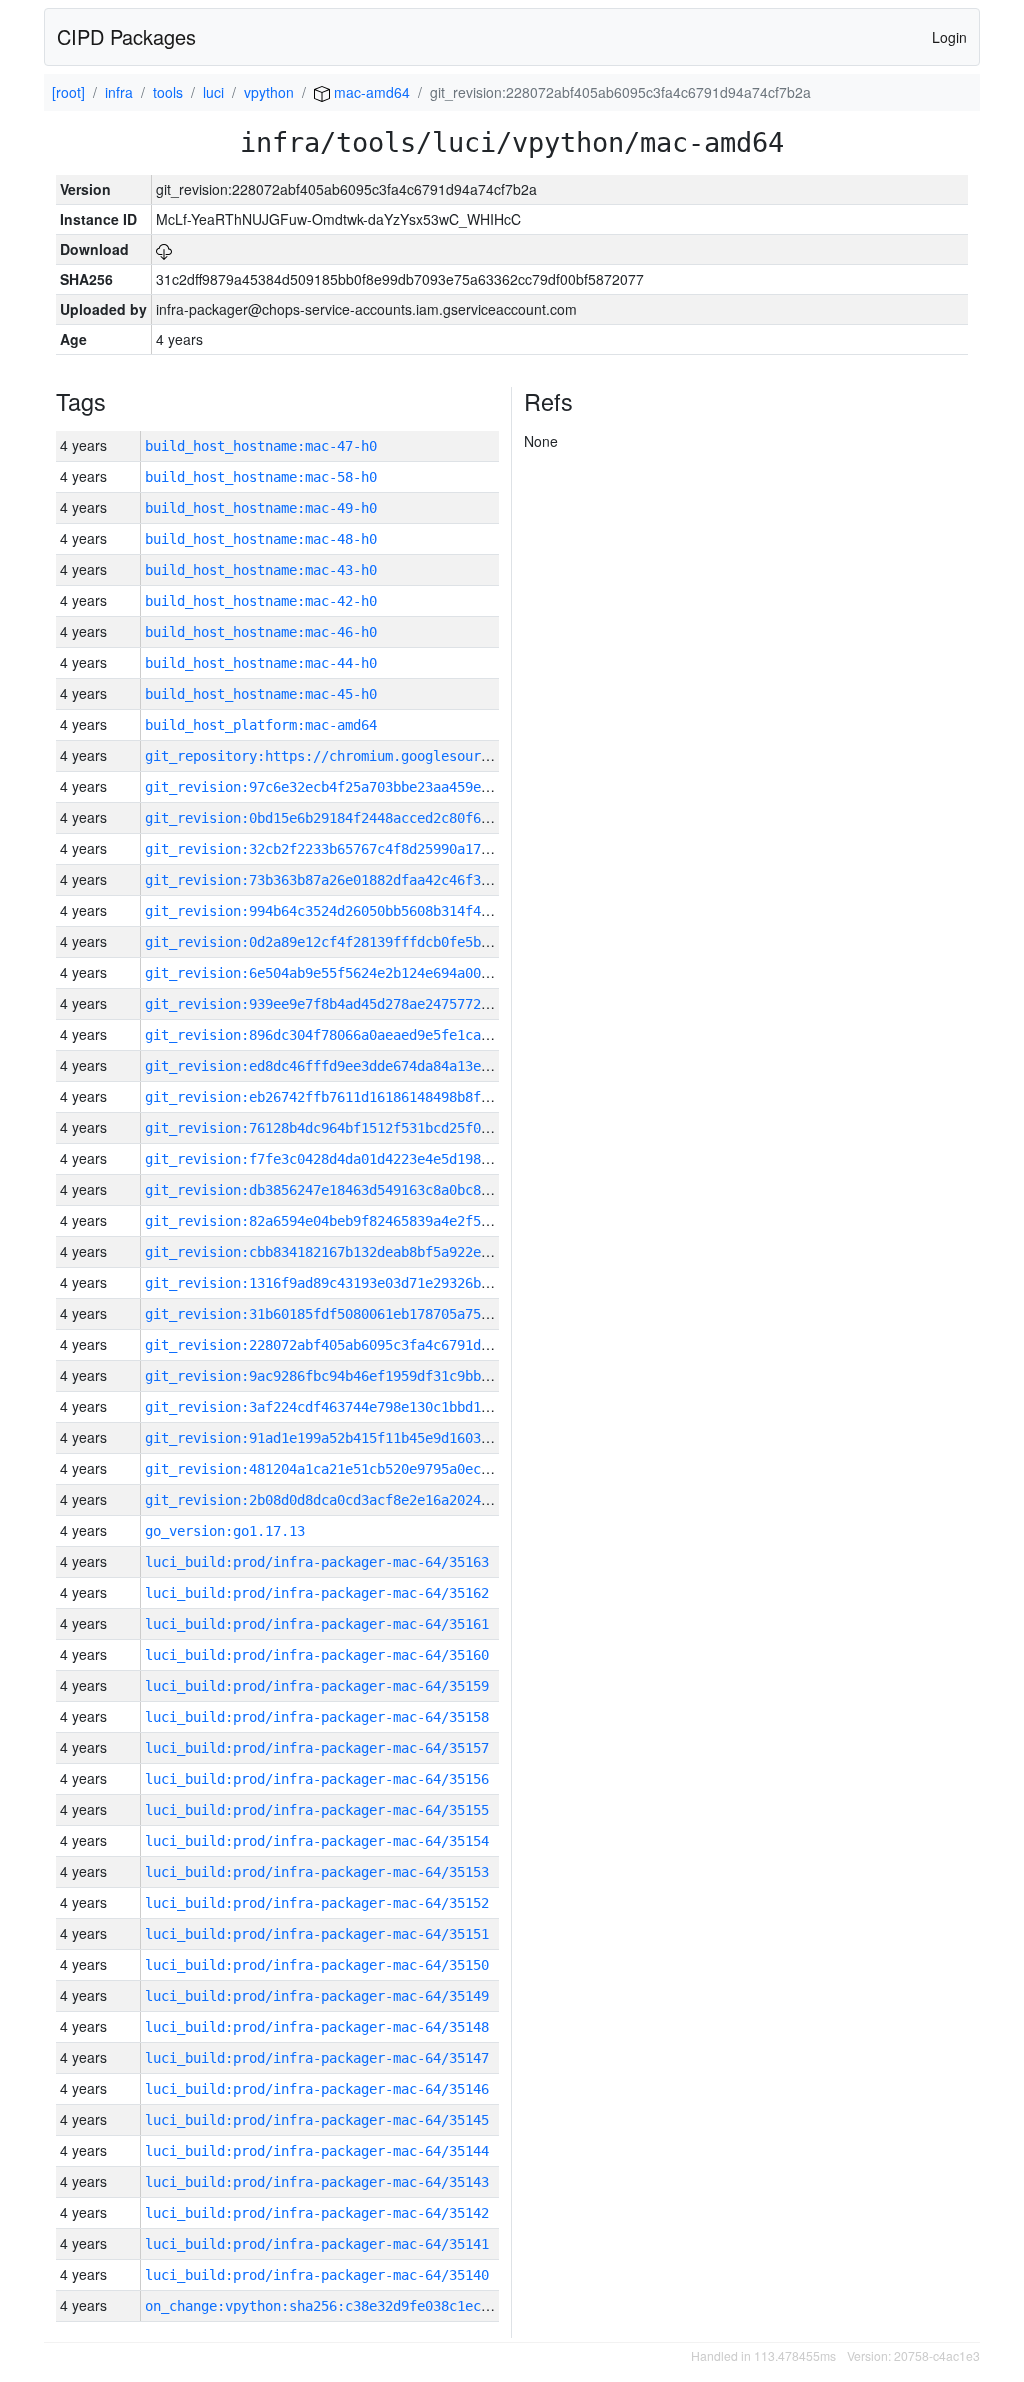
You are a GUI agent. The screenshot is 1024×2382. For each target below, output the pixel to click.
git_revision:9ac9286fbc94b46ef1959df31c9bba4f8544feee (357, 1376)
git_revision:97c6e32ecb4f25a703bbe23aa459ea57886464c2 (357, 787)
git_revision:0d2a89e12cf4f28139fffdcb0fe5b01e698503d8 (357, 942)
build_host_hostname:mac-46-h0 (261, 632)
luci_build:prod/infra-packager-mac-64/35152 (317, 1903)
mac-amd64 (370, 92)
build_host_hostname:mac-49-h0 (261, 508)
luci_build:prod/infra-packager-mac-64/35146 (317, 2089)
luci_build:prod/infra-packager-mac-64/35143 (317, 2182)
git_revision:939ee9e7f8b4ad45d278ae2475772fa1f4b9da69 (357, 1004)
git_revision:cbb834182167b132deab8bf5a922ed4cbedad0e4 (357, 1252)
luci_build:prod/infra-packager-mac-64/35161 (317, 1624)
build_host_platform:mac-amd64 (261, 725)
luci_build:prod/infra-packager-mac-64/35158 (317, 1717)
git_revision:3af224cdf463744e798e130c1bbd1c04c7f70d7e (357, 1407)
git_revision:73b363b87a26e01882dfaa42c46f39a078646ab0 (357, 880)
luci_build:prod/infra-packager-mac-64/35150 (317, 1965)
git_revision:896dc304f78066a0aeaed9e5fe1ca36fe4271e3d (357, 1035)
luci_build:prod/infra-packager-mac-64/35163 (317, 1562)
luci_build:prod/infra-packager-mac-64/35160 (317, 1655)
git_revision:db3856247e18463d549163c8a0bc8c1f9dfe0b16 (357, 1190)
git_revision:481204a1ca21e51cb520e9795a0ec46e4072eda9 (357, 1469)
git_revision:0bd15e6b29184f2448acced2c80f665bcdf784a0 (357, 818)
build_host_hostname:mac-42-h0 (261, 601)
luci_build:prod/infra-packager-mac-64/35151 (317, 1934)
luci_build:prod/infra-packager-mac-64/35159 (317, 1686)
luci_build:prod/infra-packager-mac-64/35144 (317, 2151)
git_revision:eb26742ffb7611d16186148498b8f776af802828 (357, 1097)
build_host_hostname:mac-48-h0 (261, 539)
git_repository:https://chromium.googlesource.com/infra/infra (385, 756)
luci (213, 92)
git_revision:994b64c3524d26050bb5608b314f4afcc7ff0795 (357, 911)
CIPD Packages (126, 36)
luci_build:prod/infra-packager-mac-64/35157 (317, 1748)
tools (168, 92)
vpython (269, 92)
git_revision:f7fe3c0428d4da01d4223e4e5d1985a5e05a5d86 (357, 1159)
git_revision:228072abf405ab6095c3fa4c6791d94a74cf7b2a (357, 1345)
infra (119, 92)
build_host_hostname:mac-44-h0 (261, 663)
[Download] (164, 249)
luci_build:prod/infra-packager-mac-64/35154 (317, 1841)
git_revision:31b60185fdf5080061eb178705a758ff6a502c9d (357, 1314)
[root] (68, 92)
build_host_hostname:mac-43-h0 (261, 570)
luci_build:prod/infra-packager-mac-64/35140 (317, 2275)
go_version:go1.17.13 (225, 1531)
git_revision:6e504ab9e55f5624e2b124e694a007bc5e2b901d (357, 973)
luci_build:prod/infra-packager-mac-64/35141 (317, 2244)
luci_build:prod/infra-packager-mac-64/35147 (317, 2058)
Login (949, 37)
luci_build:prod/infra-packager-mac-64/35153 (317, 1872)
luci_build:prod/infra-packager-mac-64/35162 (317, 1593)
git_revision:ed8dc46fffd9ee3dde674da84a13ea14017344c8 (357, 1066)
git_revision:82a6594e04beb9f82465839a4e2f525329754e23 (357, 1221)
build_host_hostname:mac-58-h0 (261, 477)
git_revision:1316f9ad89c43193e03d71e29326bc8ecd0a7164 (357, 1283)
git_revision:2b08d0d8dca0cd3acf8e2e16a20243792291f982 (357, 1500)
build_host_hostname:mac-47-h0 (261, 446)
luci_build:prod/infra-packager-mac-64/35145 (317, 2120)
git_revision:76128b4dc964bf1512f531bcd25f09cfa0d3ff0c (357, 1128)
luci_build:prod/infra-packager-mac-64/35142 (317, 2213)
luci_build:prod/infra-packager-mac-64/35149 (317, 1996)
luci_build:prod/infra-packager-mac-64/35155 (317, 1810)
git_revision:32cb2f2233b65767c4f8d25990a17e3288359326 (357, 849)
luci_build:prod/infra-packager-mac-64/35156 (317, 1779)
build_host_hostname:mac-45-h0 (261, 694)
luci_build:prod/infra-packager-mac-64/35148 (317, 2027)
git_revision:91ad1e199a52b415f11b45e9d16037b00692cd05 (357, 1438)
